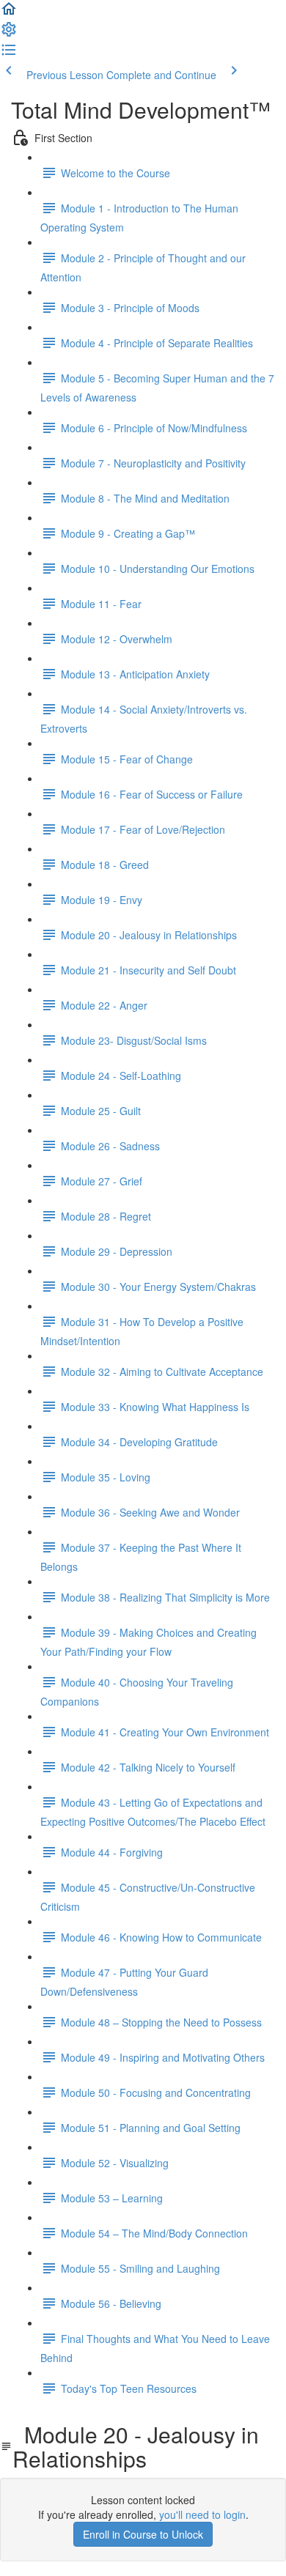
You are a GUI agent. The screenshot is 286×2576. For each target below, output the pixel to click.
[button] (9, 13)
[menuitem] (9, 34)
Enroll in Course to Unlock (143, 2534)
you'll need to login (202, 2514)
